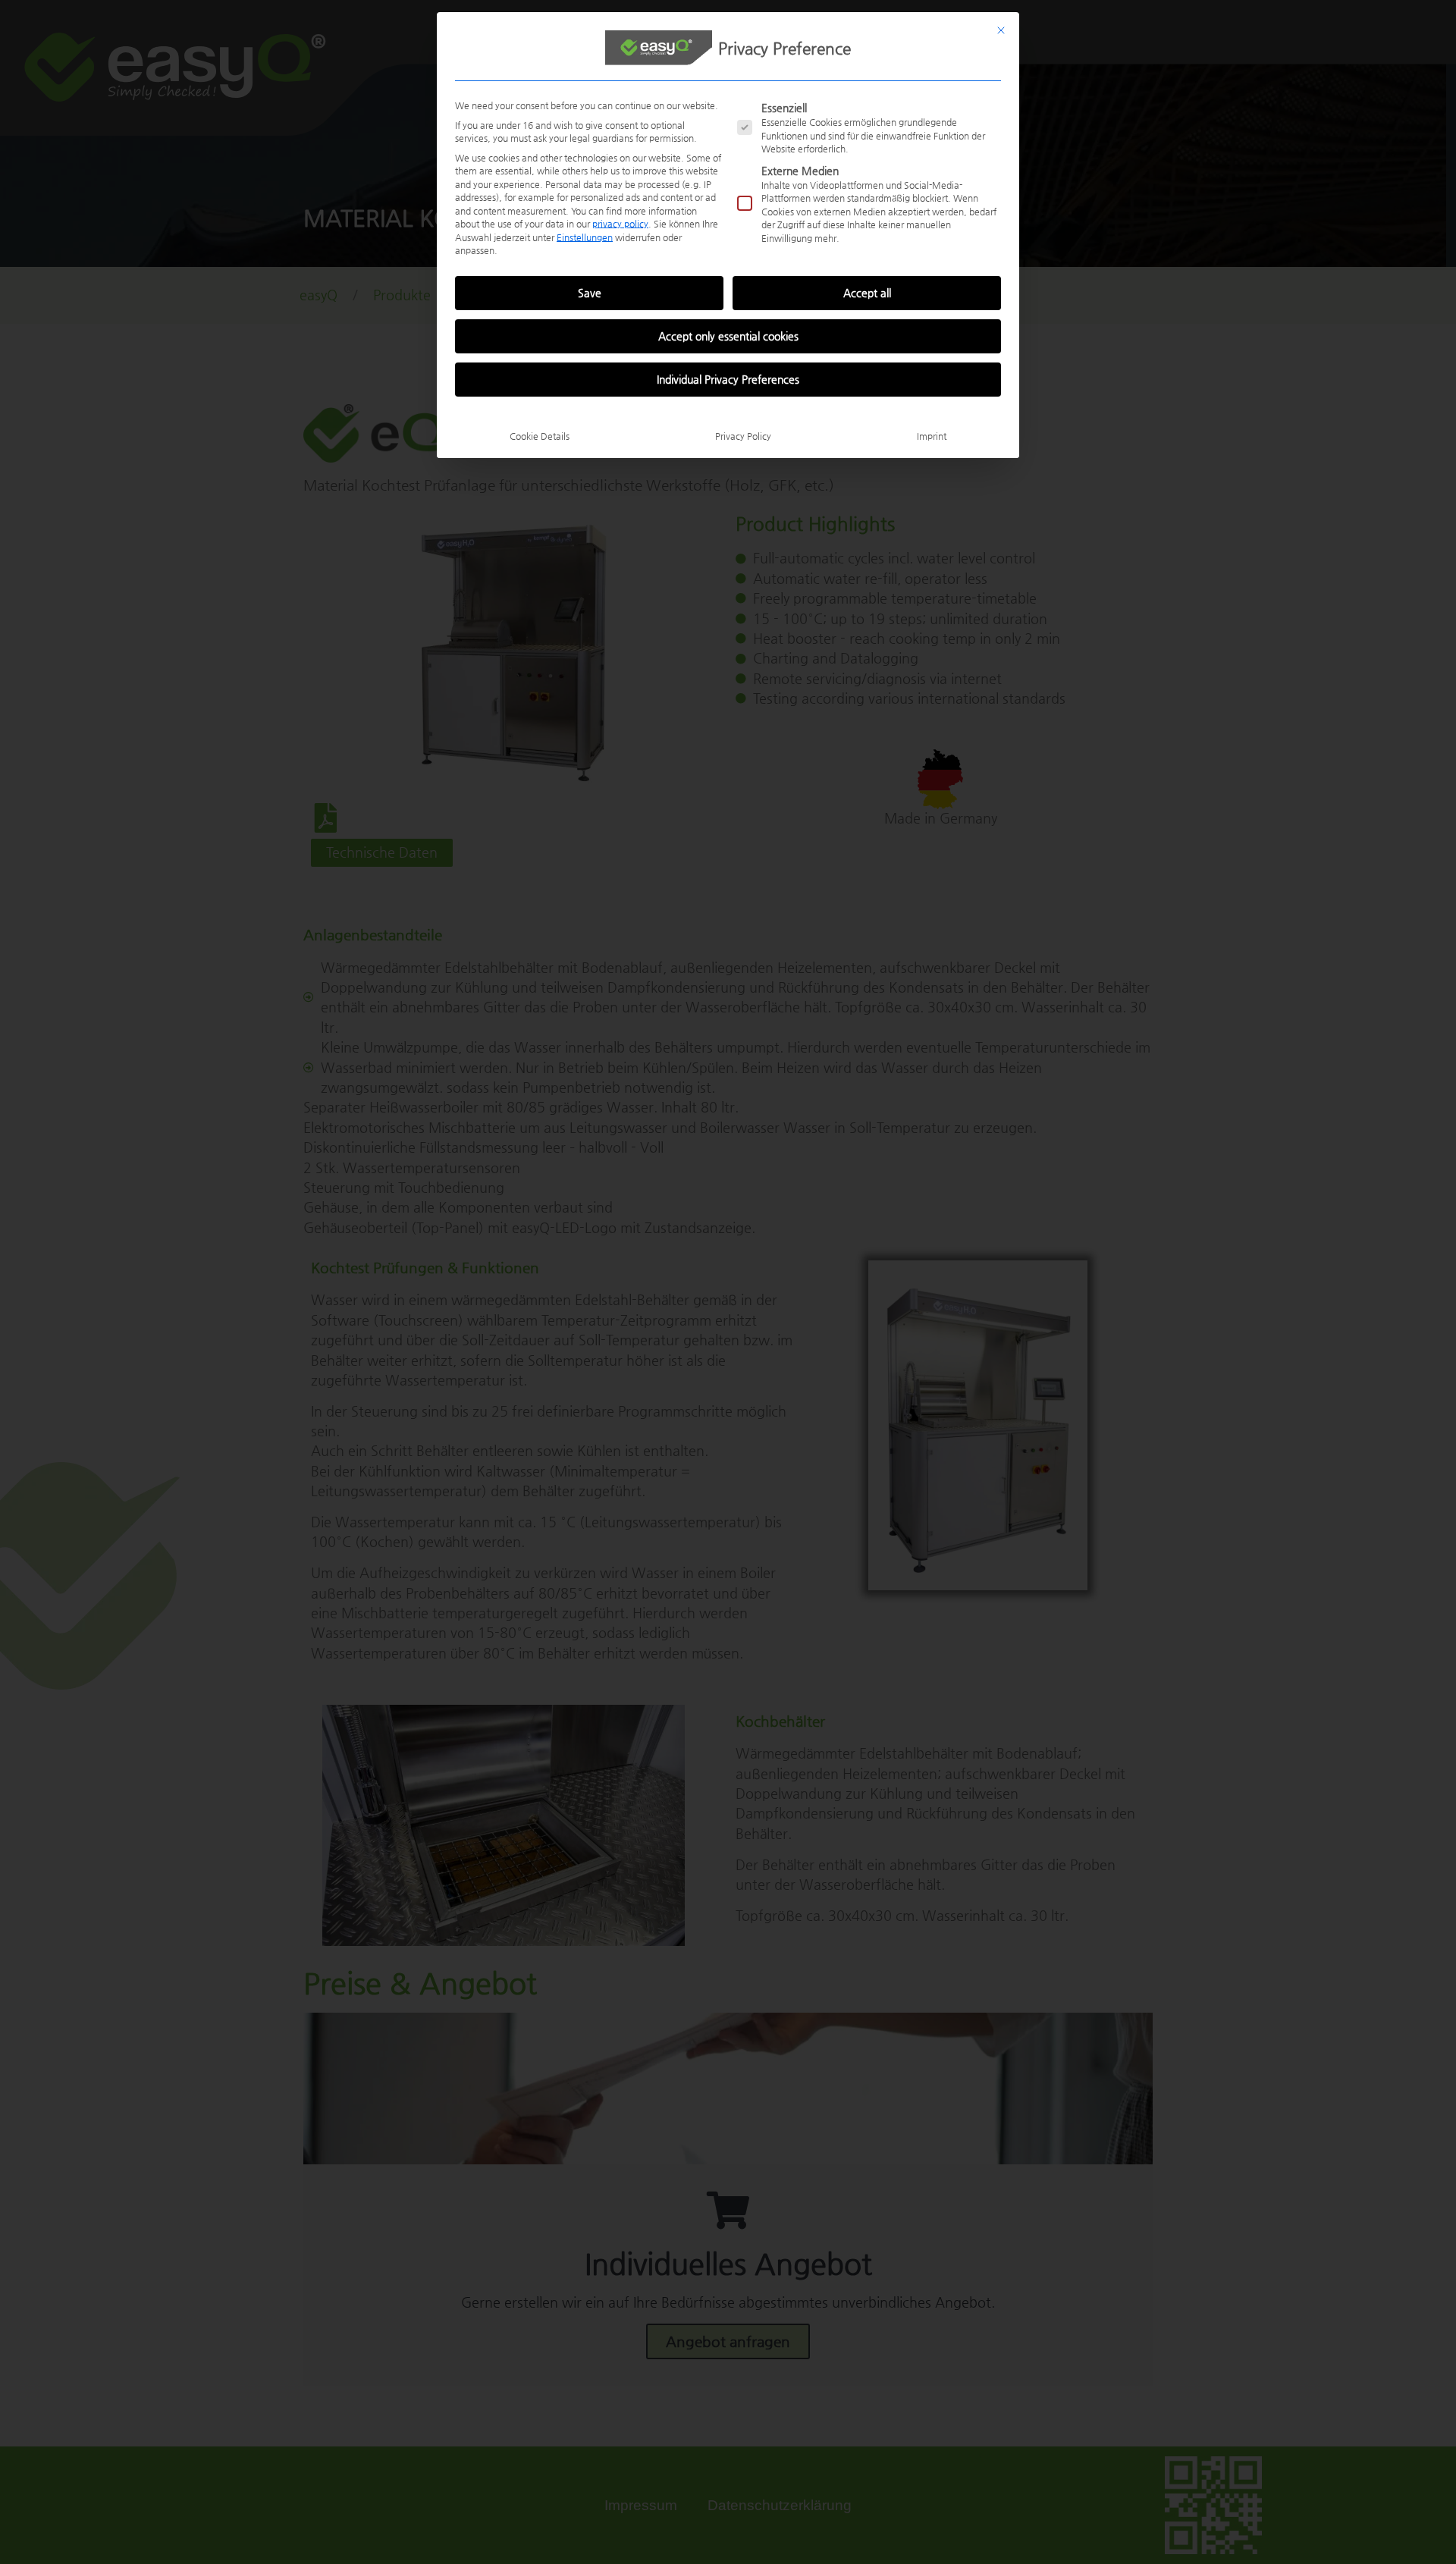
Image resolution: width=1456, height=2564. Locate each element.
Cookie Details (540, 436)
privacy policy (620, 224)
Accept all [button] (867, 293)
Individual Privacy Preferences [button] (728, 379)
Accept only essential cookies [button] (728, 336)
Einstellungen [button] (585, 237)
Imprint (932, 436)
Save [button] (590, 293)
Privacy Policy (743, 436)
